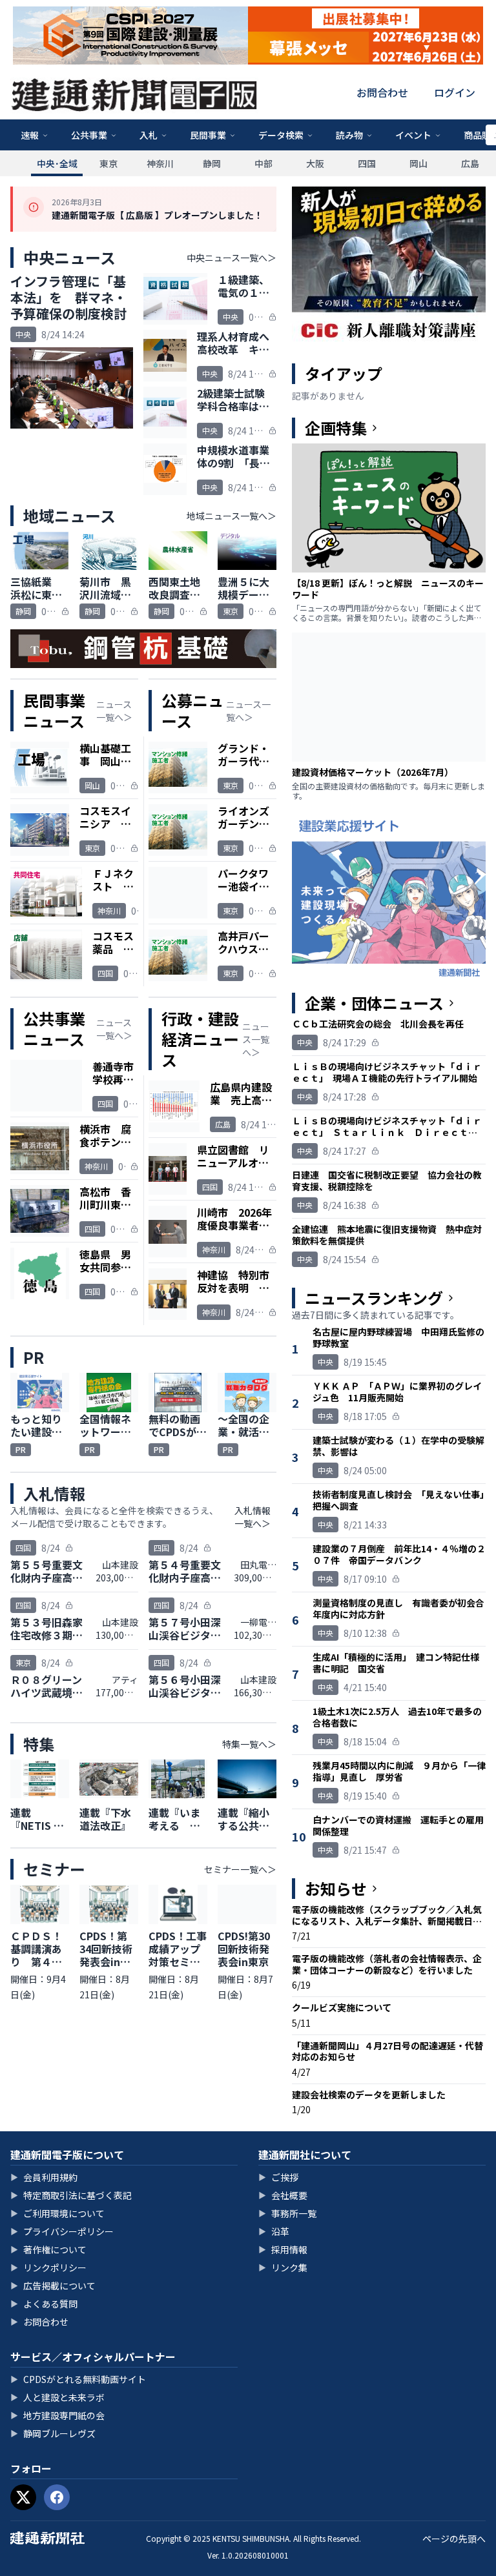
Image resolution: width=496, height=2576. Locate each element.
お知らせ (336, 1889)
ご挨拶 (278, 2177)
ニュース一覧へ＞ (114, 711)
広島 (470, 163)
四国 (367, 163)
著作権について (48, 2249)
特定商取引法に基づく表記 (71, 2195)
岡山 (418, 163)
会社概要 (283, 2195)
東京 (108, 163)
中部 (263, 163)
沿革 (274, 2231)
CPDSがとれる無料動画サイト (78, 2379)
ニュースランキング (374, 1298)
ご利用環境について (57, 2213)
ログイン (455, 92)
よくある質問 (44, 2304)
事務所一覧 (287, 2213)
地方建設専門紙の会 (57, 2415)
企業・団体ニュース (374, 1003)
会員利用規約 (44, 2177)
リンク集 (283, 2267)
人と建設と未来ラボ (57, 2397)
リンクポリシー (48, 2267)
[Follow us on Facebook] (57, 2497)
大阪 (315, 163)
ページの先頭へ (454, 2539)
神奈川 (160, 163)
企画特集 (336, 428)
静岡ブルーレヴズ (53, 2433)
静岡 (212, 163)
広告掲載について (53, 2286)
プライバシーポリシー (62, 2231)
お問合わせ (382, 92)
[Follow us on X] (23, 2497)
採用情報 (283, 2249)
